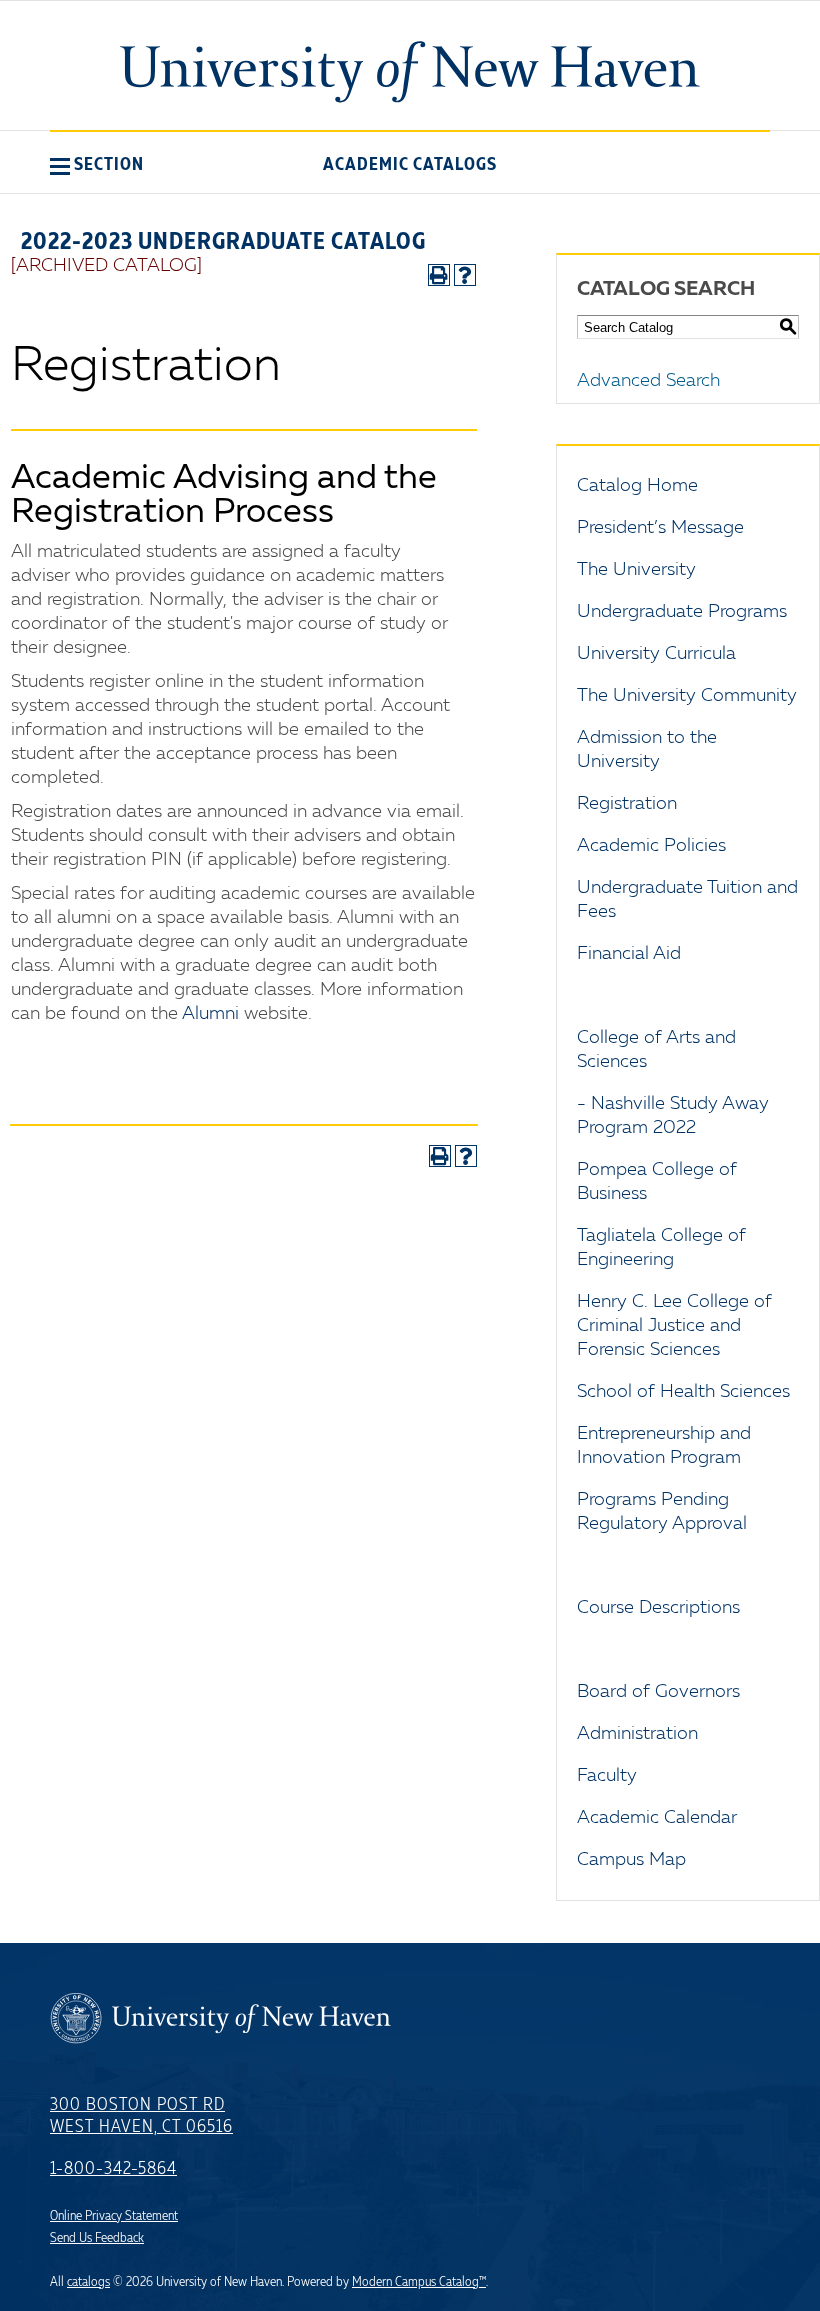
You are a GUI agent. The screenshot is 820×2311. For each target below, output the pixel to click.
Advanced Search (648, 381)
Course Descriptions (658, 1608)
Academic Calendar (657, 1818)
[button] (97, 164)
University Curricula (656, 654)
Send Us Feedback (97, 2238)
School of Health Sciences (683, 1392)
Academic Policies (651, 846)
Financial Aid (629, 954)
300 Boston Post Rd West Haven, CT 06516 (141, 2116)
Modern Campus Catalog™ (419, 2282)
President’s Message (660, 528)
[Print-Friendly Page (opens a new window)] (439, 275)
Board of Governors (658, 1692)
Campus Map (631, 1860)
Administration (637, 1734)
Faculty (607, 1776)
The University (636, 570)
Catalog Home (637, 486)
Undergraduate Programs (682, 612)
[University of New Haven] (410, 72)
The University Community (687, 696)
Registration (627, 804)
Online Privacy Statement (114, 2216)
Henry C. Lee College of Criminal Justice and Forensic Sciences (674, 1326)
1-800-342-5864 (113, 2169)
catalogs (88, 2282)
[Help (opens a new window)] (465, 275)
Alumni (210, 1014)
